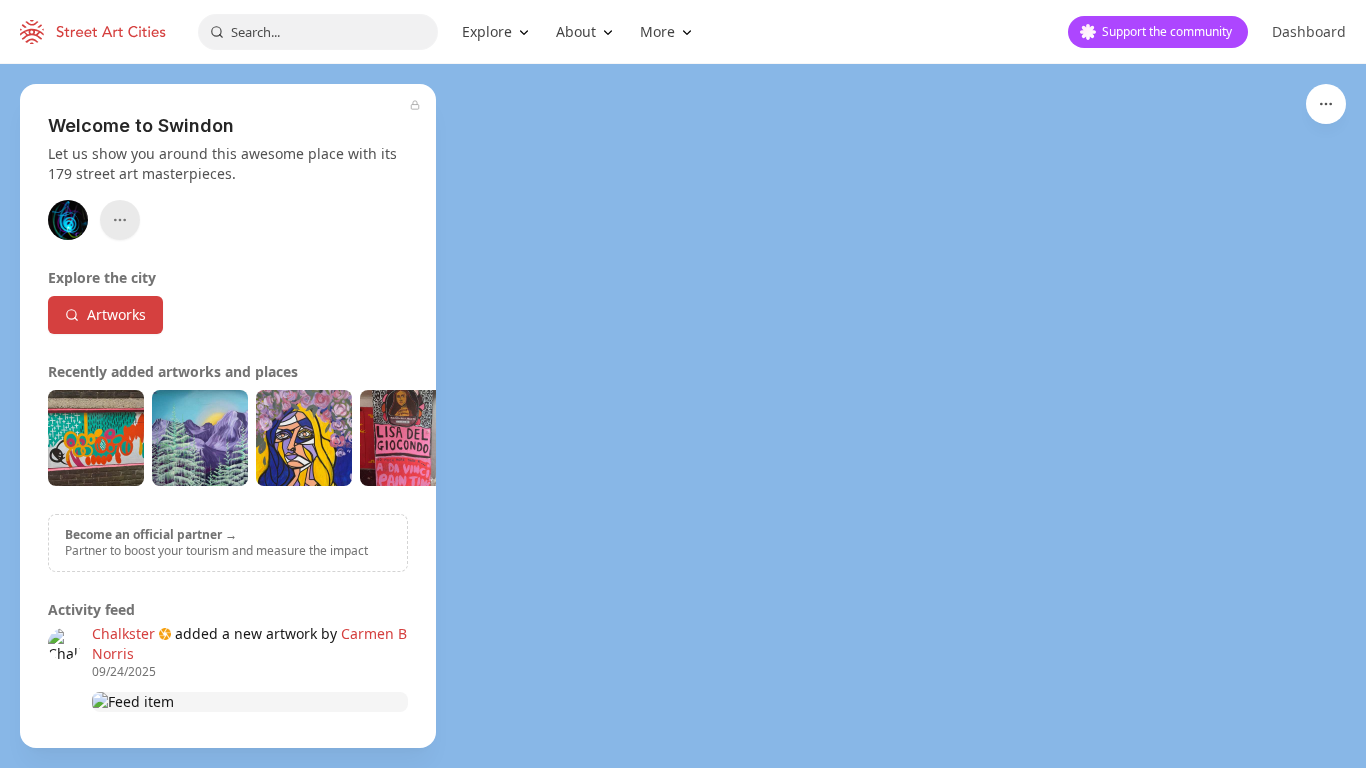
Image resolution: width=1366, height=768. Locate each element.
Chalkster (123, 633)
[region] (683, 416)
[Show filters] (1326, 104)
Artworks (116, 314)
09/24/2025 (124, 672)
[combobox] (318, 32)
